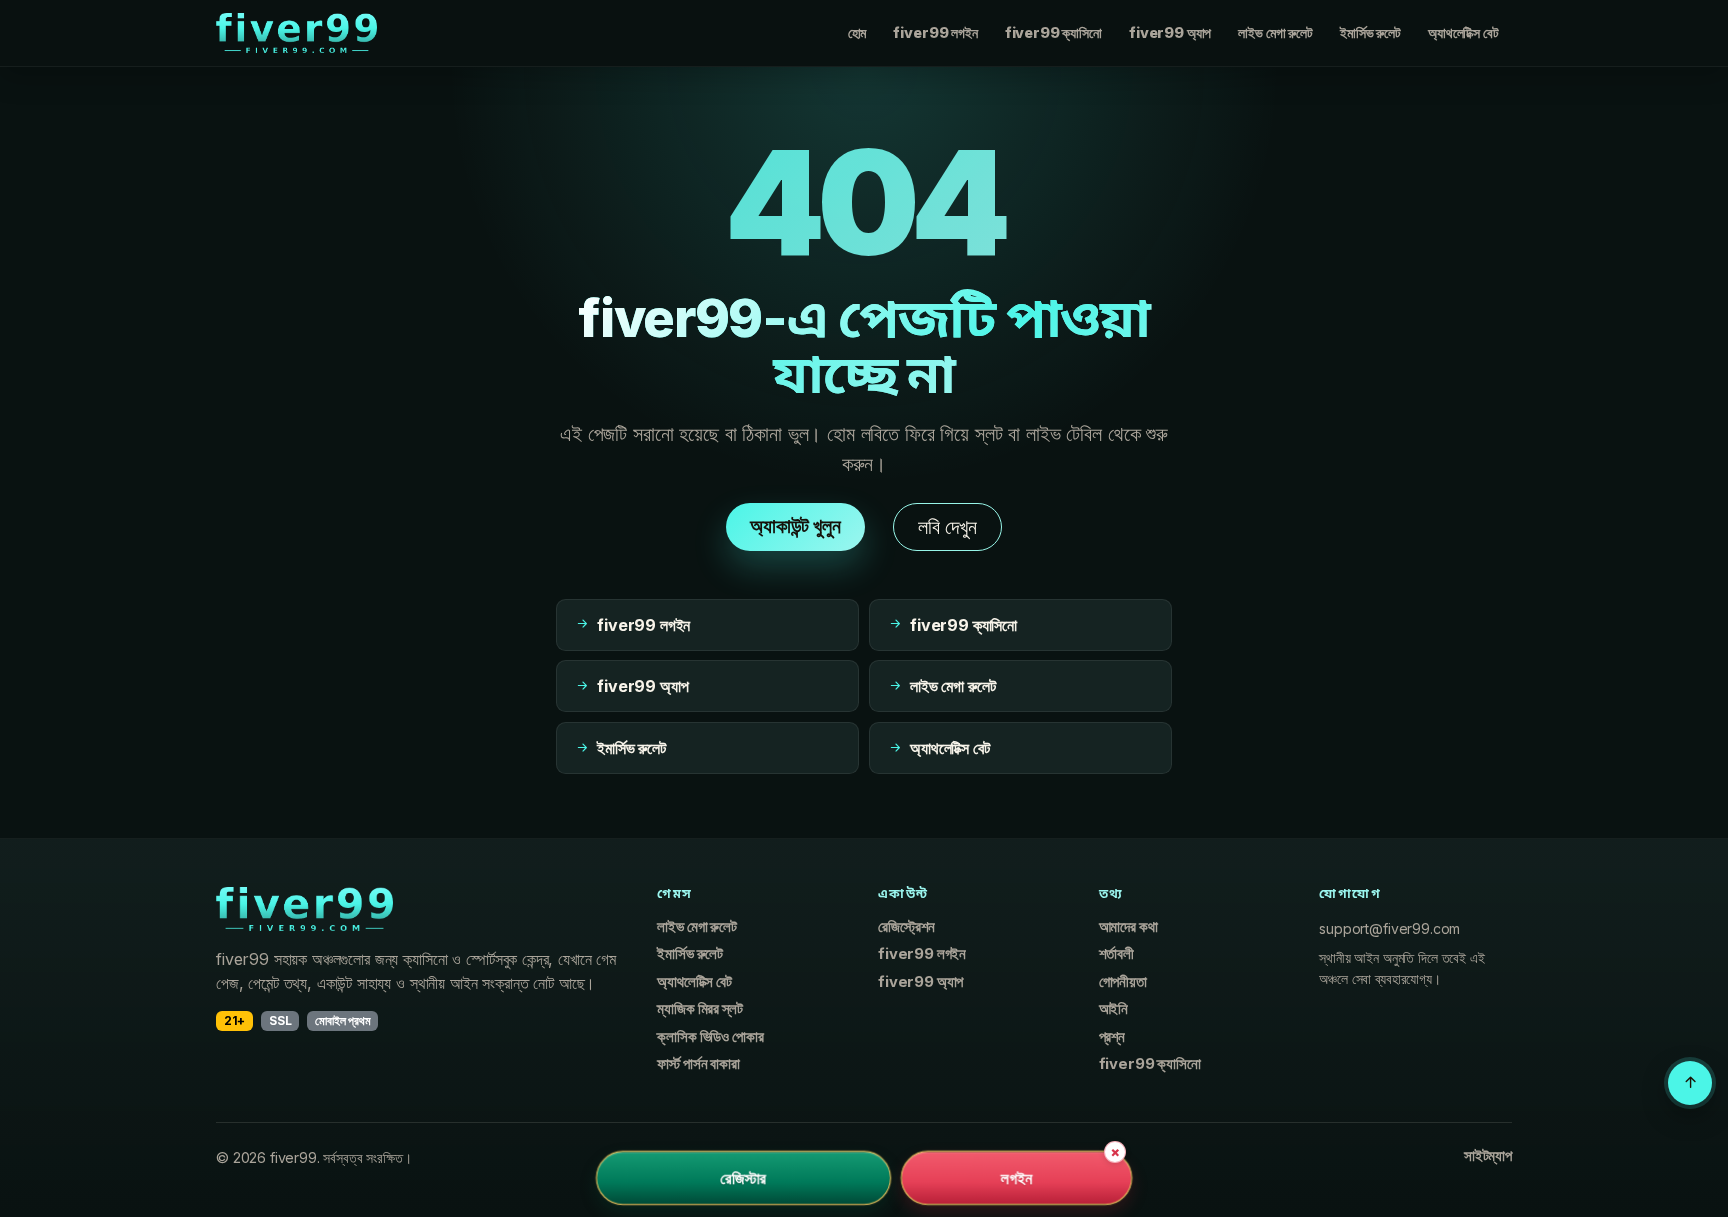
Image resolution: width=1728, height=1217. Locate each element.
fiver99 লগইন (935, 32)
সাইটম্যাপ (1488, 1156)
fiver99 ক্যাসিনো (1053, 32)
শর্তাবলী (1116, 954)
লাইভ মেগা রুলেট (1275, 32)
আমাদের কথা (1128, 927)
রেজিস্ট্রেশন (906, 927)
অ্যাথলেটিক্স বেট (1463, 32)
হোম (857, 32)
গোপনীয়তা (1123, 982)
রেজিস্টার (743, 1178)
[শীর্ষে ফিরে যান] (1690, 1083)
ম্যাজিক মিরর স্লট (699, 1009)
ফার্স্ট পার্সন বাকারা (698, 1064)
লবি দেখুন (947, 527)
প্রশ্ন (1112, 1037)
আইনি (1114, 1009)
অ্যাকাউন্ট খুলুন (795, 526)
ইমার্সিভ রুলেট (1370, 32)
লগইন (1016, 1178)
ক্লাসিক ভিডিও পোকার (710, 1037)
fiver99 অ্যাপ (1170, 32)
